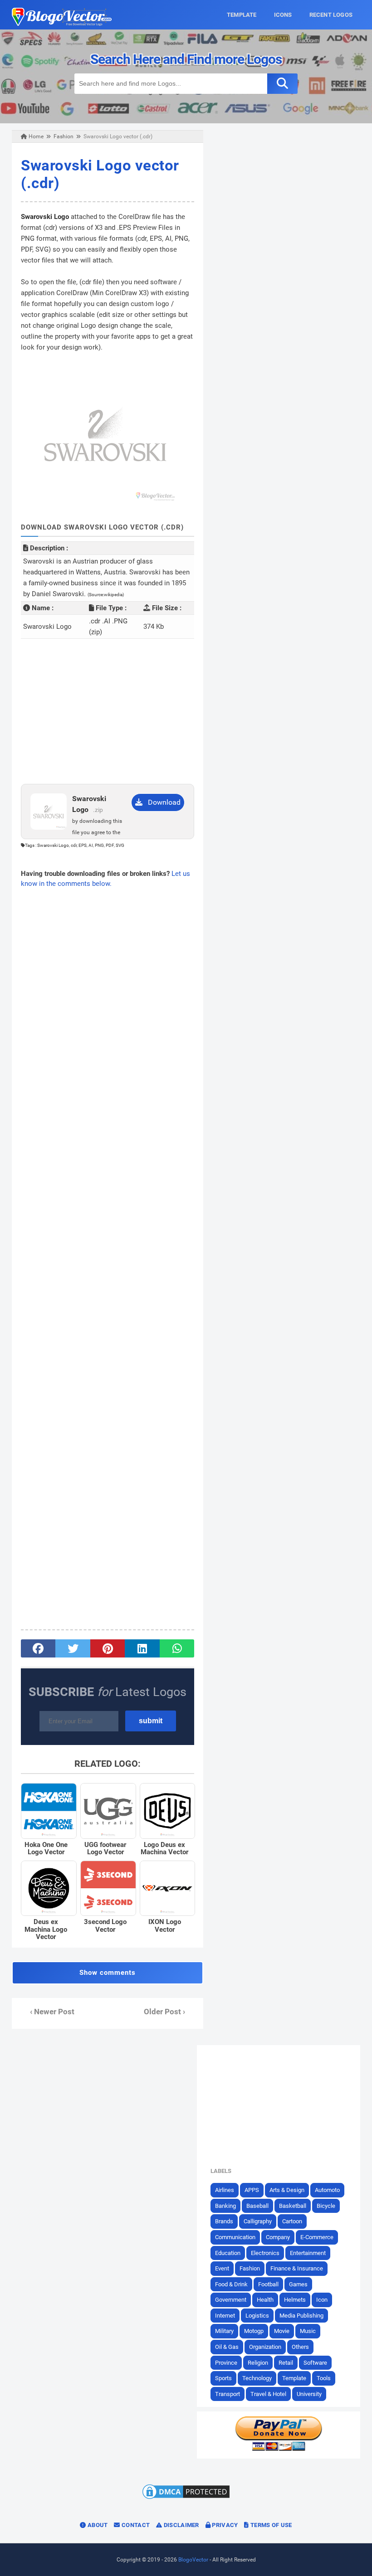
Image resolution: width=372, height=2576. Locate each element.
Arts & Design (287, 2190)
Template (294, 2378)
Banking (225, 2206)
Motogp (254, 2331)
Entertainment (308, 2253)
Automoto (327, 2190)
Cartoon (292, 2221)
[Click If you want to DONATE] (279, 2449)
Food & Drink (231, 2284)
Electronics (265, 2253)
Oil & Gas (227, 2347)
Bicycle (326, 2206)
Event (222, 2268)
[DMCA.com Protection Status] (186, 2498)
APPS (252, 2190)
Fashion (250, 2268)
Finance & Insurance (297, 2268)
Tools (324, 2378)
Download (162, 802)
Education (228, 2253)
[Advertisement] (108, 711)
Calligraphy (258, 2221)
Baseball (257, 2206)
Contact (135, 2525)
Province (226, 2363)
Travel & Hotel (268, 2394)
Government (231, 2300)
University (309, 2394)
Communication (235, 2237)
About (97, 2525)
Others (300, 2347)
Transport (228, 2394)
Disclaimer (180, 2525)
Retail (286, 2363)
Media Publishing (301, 2316)
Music (308, 2331)
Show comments (108, 1973)
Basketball (293, 2206)
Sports (223, 2378)
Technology (257, 2378)
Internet (225, 2316)
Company (278, 2237)
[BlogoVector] (62, 24)
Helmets (295, 2300)
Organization (265, 2347)
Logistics (257, 2316)
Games (298, 2284)
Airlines (225, 2190)
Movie (282, 2331)
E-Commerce (317, 2237)
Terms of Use (271, 2525)
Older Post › (164, 2012)
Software (315, 2363)
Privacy (224, 2525)
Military (224, 2331)
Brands (224, 2221)
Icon (322, 2300)
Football (268, 2284)
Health (265, 2300)
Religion (258, 2363)
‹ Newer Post (52, 2012)
